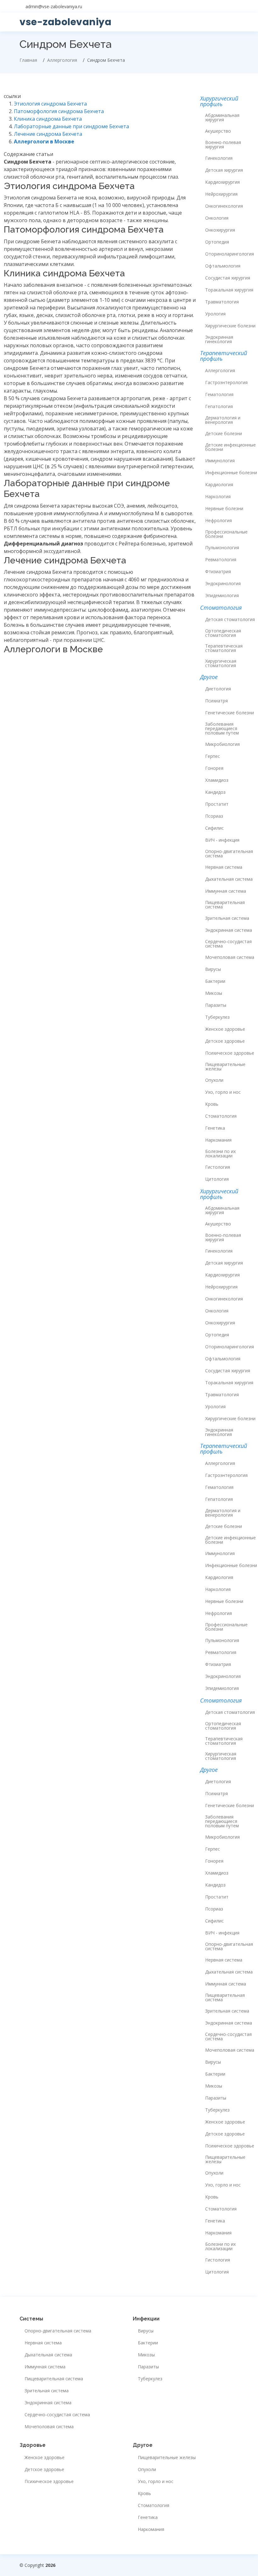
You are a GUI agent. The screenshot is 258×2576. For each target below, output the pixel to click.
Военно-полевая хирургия (223, 145)
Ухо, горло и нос (223, 1092)
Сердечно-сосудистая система (228, 944)
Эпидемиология (222, 596)
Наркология (218, 497)
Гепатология (219, 406)
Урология (215, 314)
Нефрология (219, 521)
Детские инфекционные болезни (230, 447)
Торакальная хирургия (229, 290)
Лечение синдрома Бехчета (48, 134)
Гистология (218, 1167)
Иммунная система (226, 891)
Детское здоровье (225, 1041)
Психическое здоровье (230, 1053)
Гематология (219, 395)
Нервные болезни (224, 509)
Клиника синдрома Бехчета (48, 119)
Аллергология (220, 371)
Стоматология (221, 1116)
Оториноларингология (230, 254)
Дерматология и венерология (223, 420)
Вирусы (213, 969)
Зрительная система (227, 918)
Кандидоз (215, 792)
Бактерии (215, 981)
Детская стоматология (230, 620)
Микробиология (222, 744)
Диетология (218, 689)
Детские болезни (224, 434)
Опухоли (214, 1080)
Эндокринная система (229, 930)
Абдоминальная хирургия (222, 118)
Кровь (212, 1104)
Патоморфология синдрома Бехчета (59, 111)
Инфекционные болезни (231, 473)
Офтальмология (223, 266)
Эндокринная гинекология (219, 339)
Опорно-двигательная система (229, 854)
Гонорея (214, 768)
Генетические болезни (230, 713)
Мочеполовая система (230, 957)
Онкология (217, 218)
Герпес (213, 756)
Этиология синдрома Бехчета (50, 104)
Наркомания (218, 1140)
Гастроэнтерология (226, 383)
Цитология (217, 1179)
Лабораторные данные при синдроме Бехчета (71, 126)
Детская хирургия (224, 170)
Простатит (217, 804)
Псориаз (214, 816)
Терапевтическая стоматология (224, 648)
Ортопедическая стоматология (223, 633)
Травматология (222, 302)
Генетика (215, 1128)
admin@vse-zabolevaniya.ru (54, 6)
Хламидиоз (217, 780)
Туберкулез (217, 1017)
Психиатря (216, 701)
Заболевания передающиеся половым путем (222, 729)
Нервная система (224, 867)
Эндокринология (223, 584)
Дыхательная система (229, 879)
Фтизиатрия (218, 572)
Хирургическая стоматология (221, 663)
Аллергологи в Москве (44, 141)
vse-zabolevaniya (65, 22)
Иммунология (220, 461)
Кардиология (219, 485)
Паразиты (216, 1005)
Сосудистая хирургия (228, 278)
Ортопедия (217, 242)
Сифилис (214, 828)
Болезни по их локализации (220, 1154)
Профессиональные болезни (226, 534)
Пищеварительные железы (225, 1067)
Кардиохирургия (222, 182)
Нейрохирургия (221, 194)
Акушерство (218, 131)
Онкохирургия (220, 230)
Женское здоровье (225, 1029)
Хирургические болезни (230, 326)
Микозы (214, 993)
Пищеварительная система (225, 905)
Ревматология (221, 560)
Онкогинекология (224, 206)
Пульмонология (222, 548)
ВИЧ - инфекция (222, 840)
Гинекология (219, 158)
